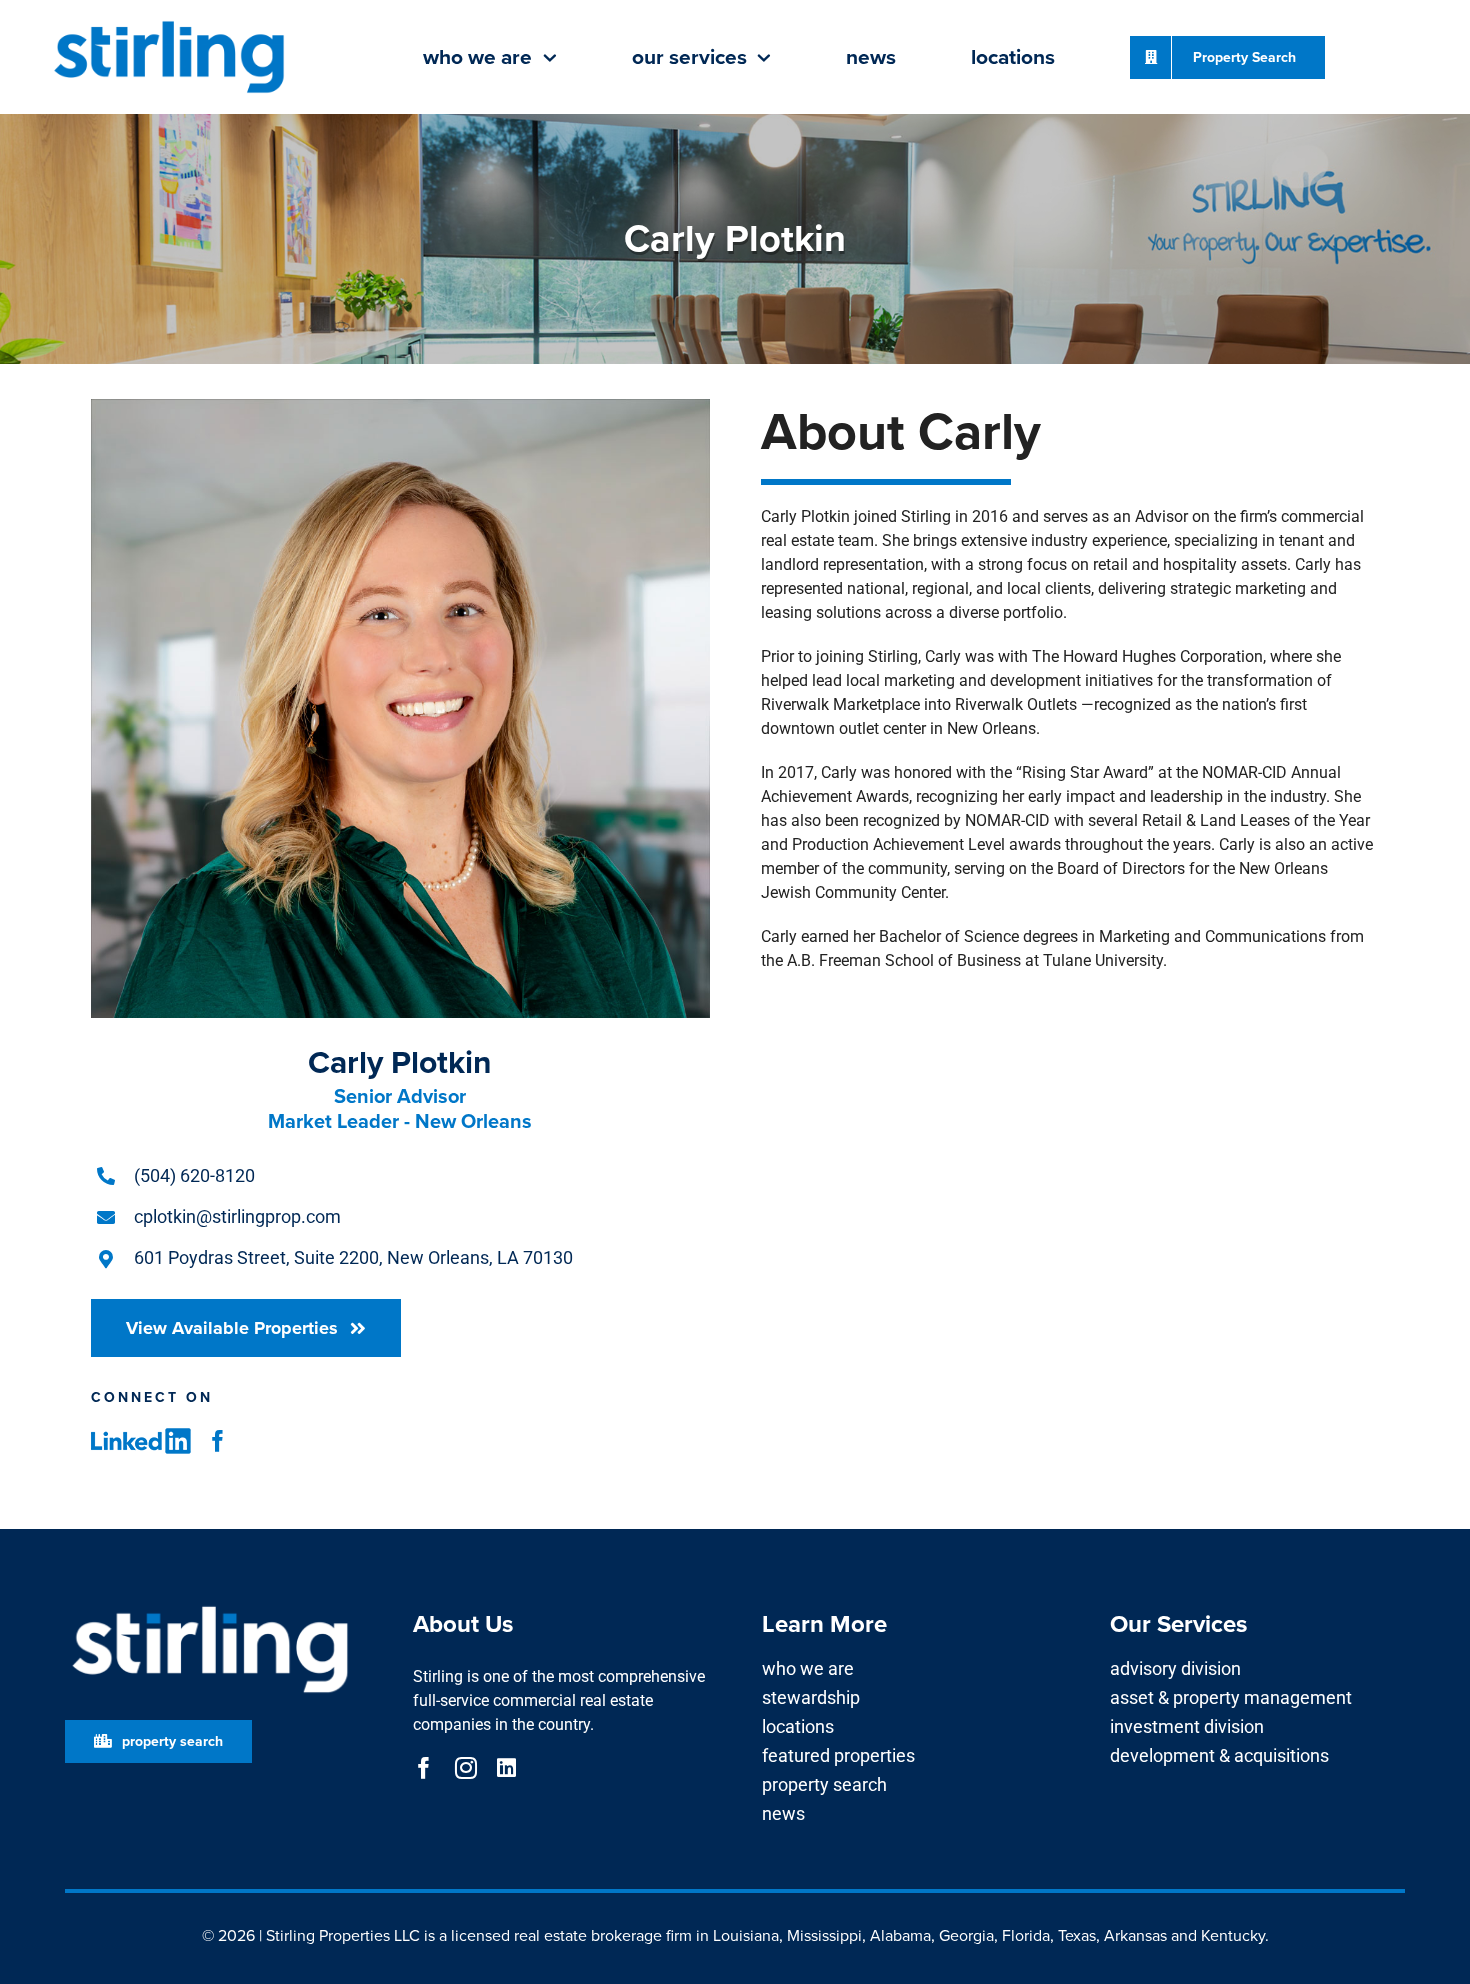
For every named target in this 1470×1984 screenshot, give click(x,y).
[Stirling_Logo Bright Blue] (169, 22)
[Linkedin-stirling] (141, 1435)
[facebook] (218, 1441)
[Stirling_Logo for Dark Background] (210, 1606)
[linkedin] (506, 1768)
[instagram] (466, 1768)
